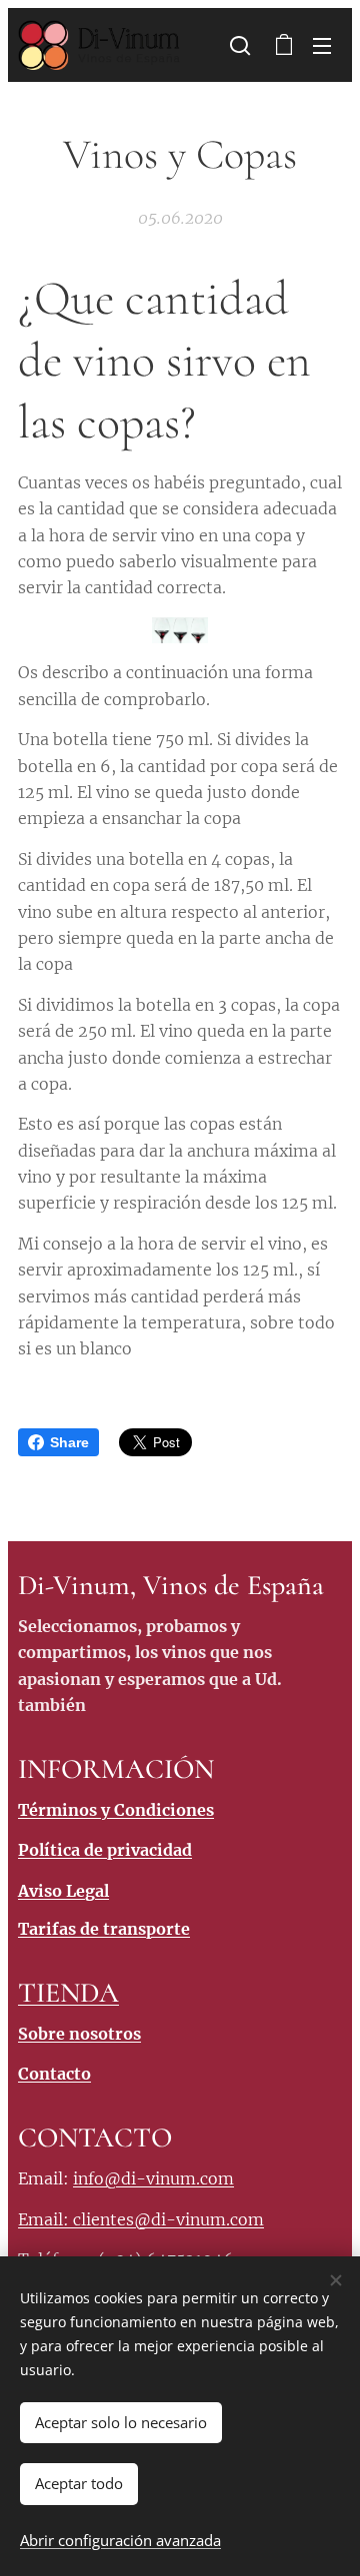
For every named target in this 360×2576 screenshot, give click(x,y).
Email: (45, 2219)
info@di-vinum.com (153, 2178)
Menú (322, 45)
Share (69, 1442)
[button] (240, 45)
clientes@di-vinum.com (168, 2219)
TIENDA (68, 1993)
